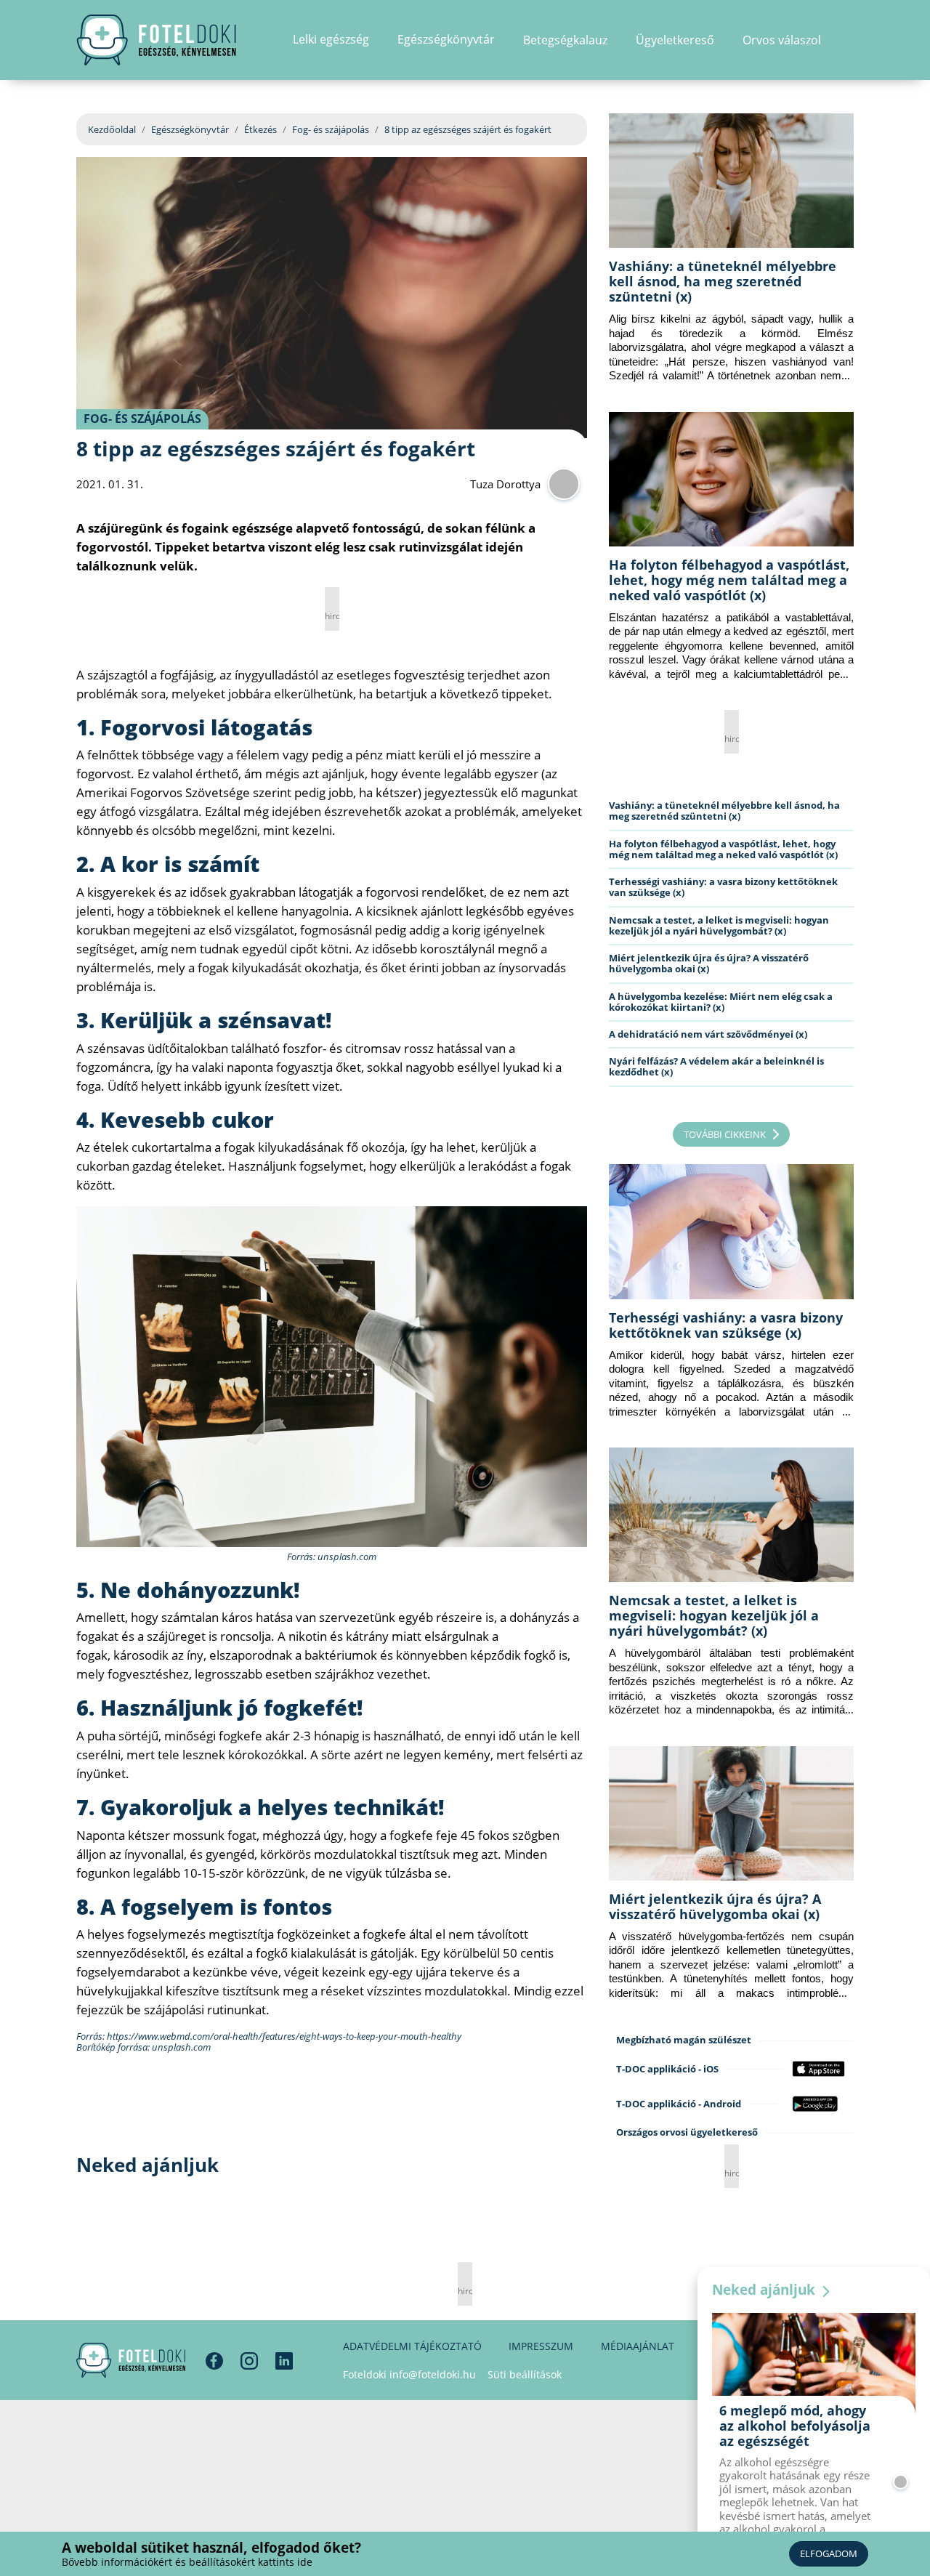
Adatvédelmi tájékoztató (412, 2346)
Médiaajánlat (638, 2346)
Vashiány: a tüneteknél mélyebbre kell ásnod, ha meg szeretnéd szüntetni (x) (723, 281)
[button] (849, 40)
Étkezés (260, 129)
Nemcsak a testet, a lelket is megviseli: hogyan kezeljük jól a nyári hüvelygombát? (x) (719, 925)
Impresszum (541, 2346)
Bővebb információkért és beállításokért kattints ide (187, 2562)
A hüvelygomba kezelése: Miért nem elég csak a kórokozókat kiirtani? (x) (721, 1002)
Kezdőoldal (112, 129)
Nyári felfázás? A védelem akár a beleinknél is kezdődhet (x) (716, 1066)
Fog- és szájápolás (331, 129)
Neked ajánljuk (765, 2290)
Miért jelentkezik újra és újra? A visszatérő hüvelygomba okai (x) (709, 963)
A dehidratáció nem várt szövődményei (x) (708, 1034)
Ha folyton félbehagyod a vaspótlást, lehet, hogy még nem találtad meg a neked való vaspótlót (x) (729, 580)
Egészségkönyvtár (190, 129)
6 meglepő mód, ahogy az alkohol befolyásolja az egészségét (795, 2426)
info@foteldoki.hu (433, 2374)
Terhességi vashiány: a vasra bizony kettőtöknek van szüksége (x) (723, 887)
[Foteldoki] (131, 2360)
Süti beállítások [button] (525, 2374)
